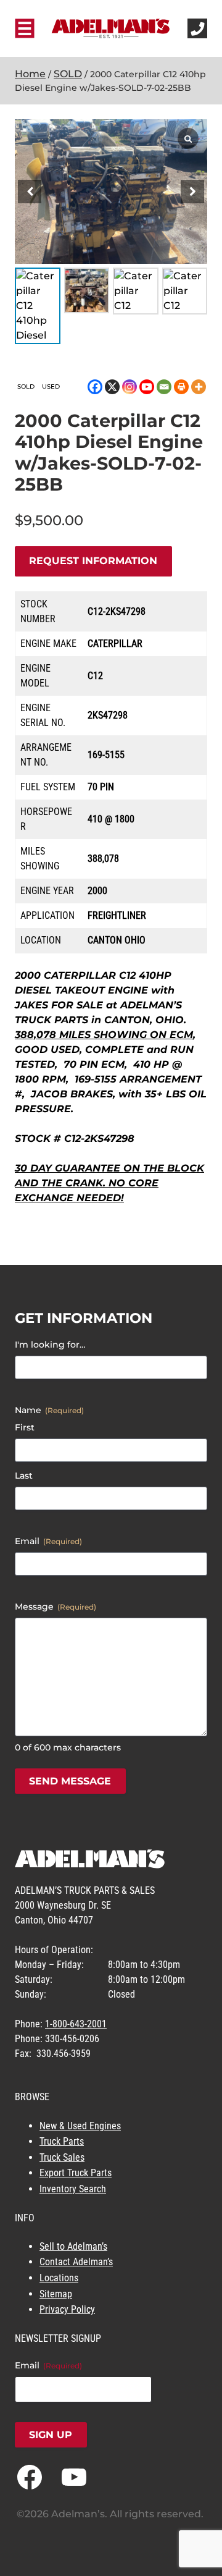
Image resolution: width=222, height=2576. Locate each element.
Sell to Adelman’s (73, 2246)
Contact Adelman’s (76, 2262)
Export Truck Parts (76, 2173)
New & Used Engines (80, 2126)
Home (30, 74)
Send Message (70, 1781)
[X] (112, 387)
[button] (192, 192)
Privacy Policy (67, 2309)
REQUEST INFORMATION (93, 561)
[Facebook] (95, 387)
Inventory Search (73, 2189)
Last (24, 1476)
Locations (59, 2278)
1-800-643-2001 (76, 2024)
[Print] (181, 387)
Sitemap (56, 2294)
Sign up (51, 2435)
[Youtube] (147, 387)
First (25, 1427)
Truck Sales (62, 2157)
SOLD (68, 74)
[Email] (164, 387)
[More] (199, 387)
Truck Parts (62, 2141)
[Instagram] (129, 387)
